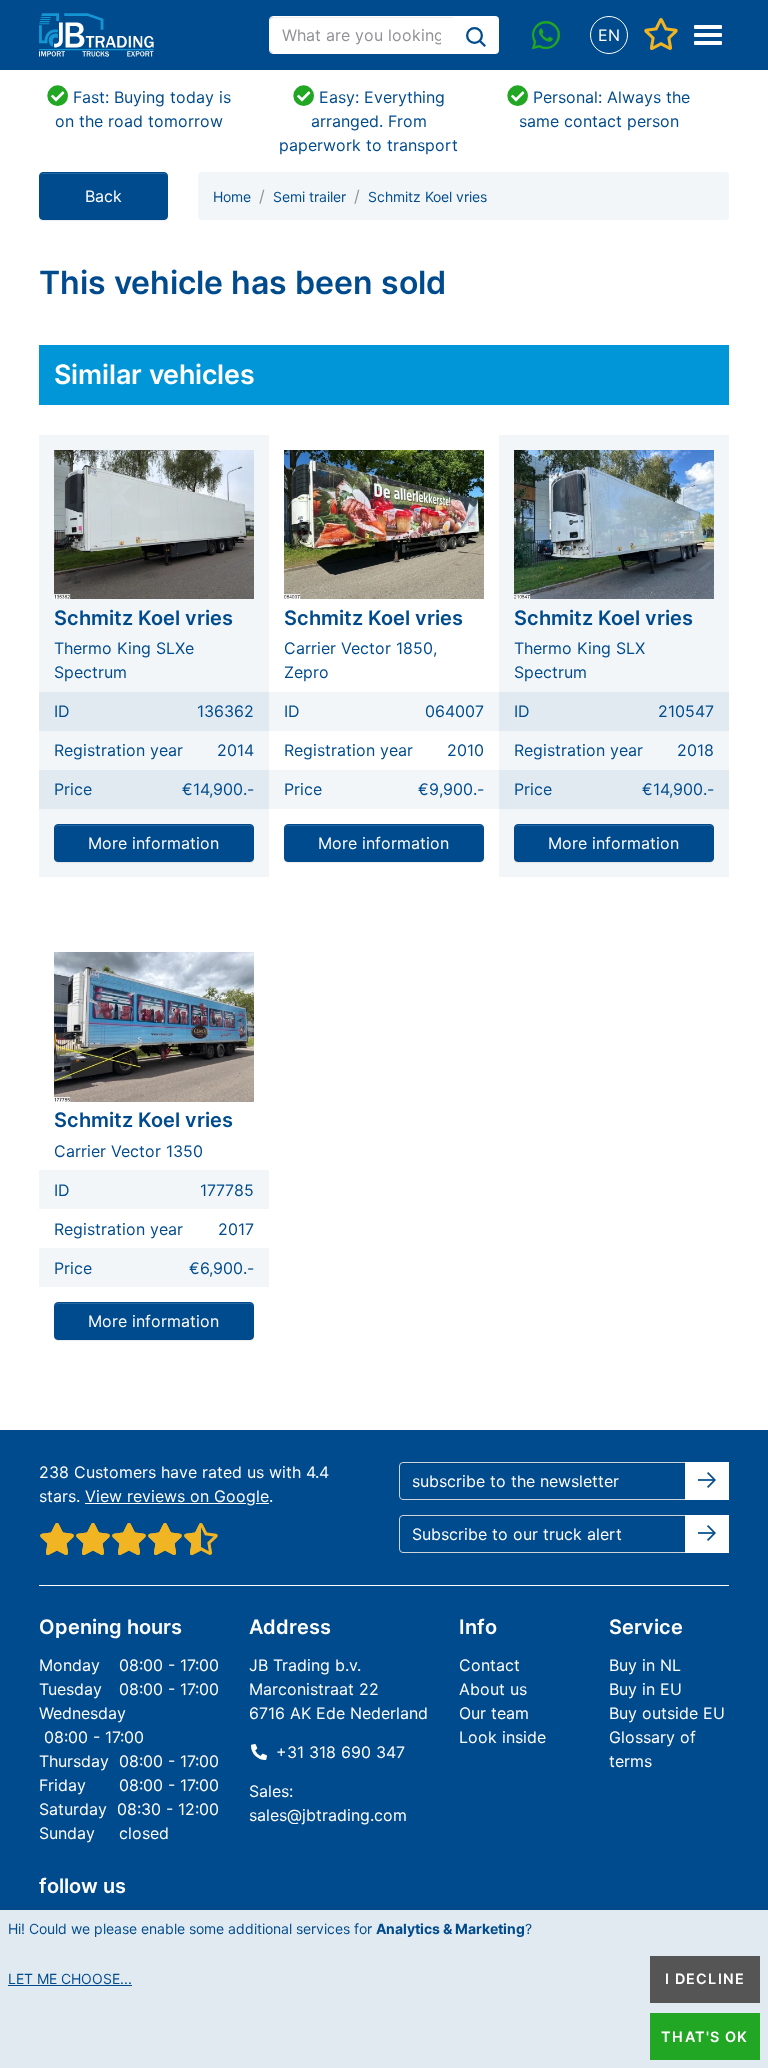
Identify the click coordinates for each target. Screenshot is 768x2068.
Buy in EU (645, 1689)
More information (153, 843)
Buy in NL (645, 1665)
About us (493, 1689)
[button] (608, 35)
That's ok (704, 2036)
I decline (705, 1978)
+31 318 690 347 (340, 1752)
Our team (494, 1713)
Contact (489, 1665)
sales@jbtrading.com (328, 1815)
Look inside (502, 1737)
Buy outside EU (667, 1713)
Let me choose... (70, 1978)
